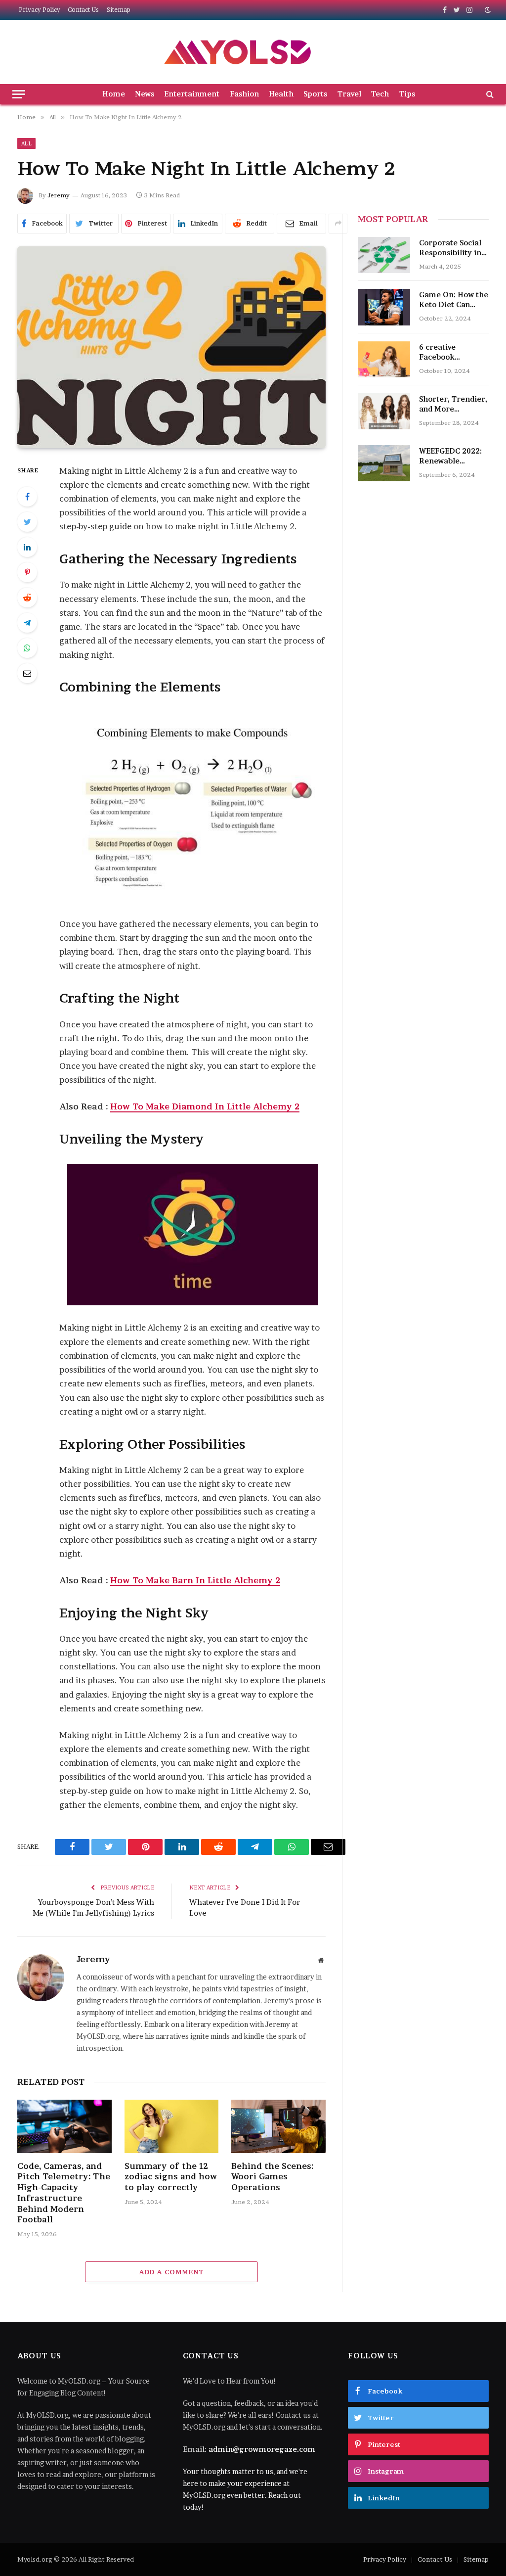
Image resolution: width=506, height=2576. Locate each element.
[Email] (27, 673)
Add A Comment (171, 2272)
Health (281, 94)
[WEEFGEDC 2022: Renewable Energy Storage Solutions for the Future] (384, 463)
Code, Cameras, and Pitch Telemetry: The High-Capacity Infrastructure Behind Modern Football (64, 2193)
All (26, 143)
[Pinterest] (27, 572)
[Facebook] (27, 497)
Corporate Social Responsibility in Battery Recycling (452, 248)
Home (114, 94)
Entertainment (192, 94)
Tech (380, 94)
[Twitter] (27, 522)
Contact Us (83, 10)
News (145, 94)
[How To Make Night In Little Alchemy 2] (171, 347)
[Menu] (19, 94)
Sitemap (119, 10)
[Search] (489, 94)
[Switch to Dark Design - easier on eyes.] (487, 10)
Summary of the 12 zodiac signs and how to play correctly (171, 2177)
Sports (315, 94)
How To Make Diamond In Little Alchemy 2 (205, 1106)
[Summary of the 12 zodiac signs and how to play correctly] (172, 2126)
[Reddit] (27, 598)
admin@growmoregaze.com (262, 2449)
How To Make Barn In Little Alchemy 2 (195, 1580)
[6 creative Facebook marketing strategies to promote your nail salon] (384, 359)
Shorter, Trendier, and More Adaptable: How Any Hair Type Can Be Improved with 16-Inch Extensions (453, 404)
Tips (407, 94)
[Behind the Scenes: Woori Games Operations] (278, 2126)
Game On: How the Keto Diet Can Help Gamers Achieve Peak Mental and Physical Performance (454, 300)
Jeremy (59, 195)
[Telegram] (27, 623)
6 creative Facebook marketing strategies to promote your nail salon (454, 352)
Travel (349, 94)
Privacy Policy (40, 10)
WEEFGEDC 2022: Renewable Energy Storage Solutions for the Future (450, 456)
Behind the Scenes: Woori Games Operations (272, 2177)
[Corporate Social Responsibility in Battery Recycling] (384, 255)
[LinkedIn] (27, 547)
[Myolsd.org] (238, 52)
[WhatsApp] (27, 648)
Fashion (244, 94)
